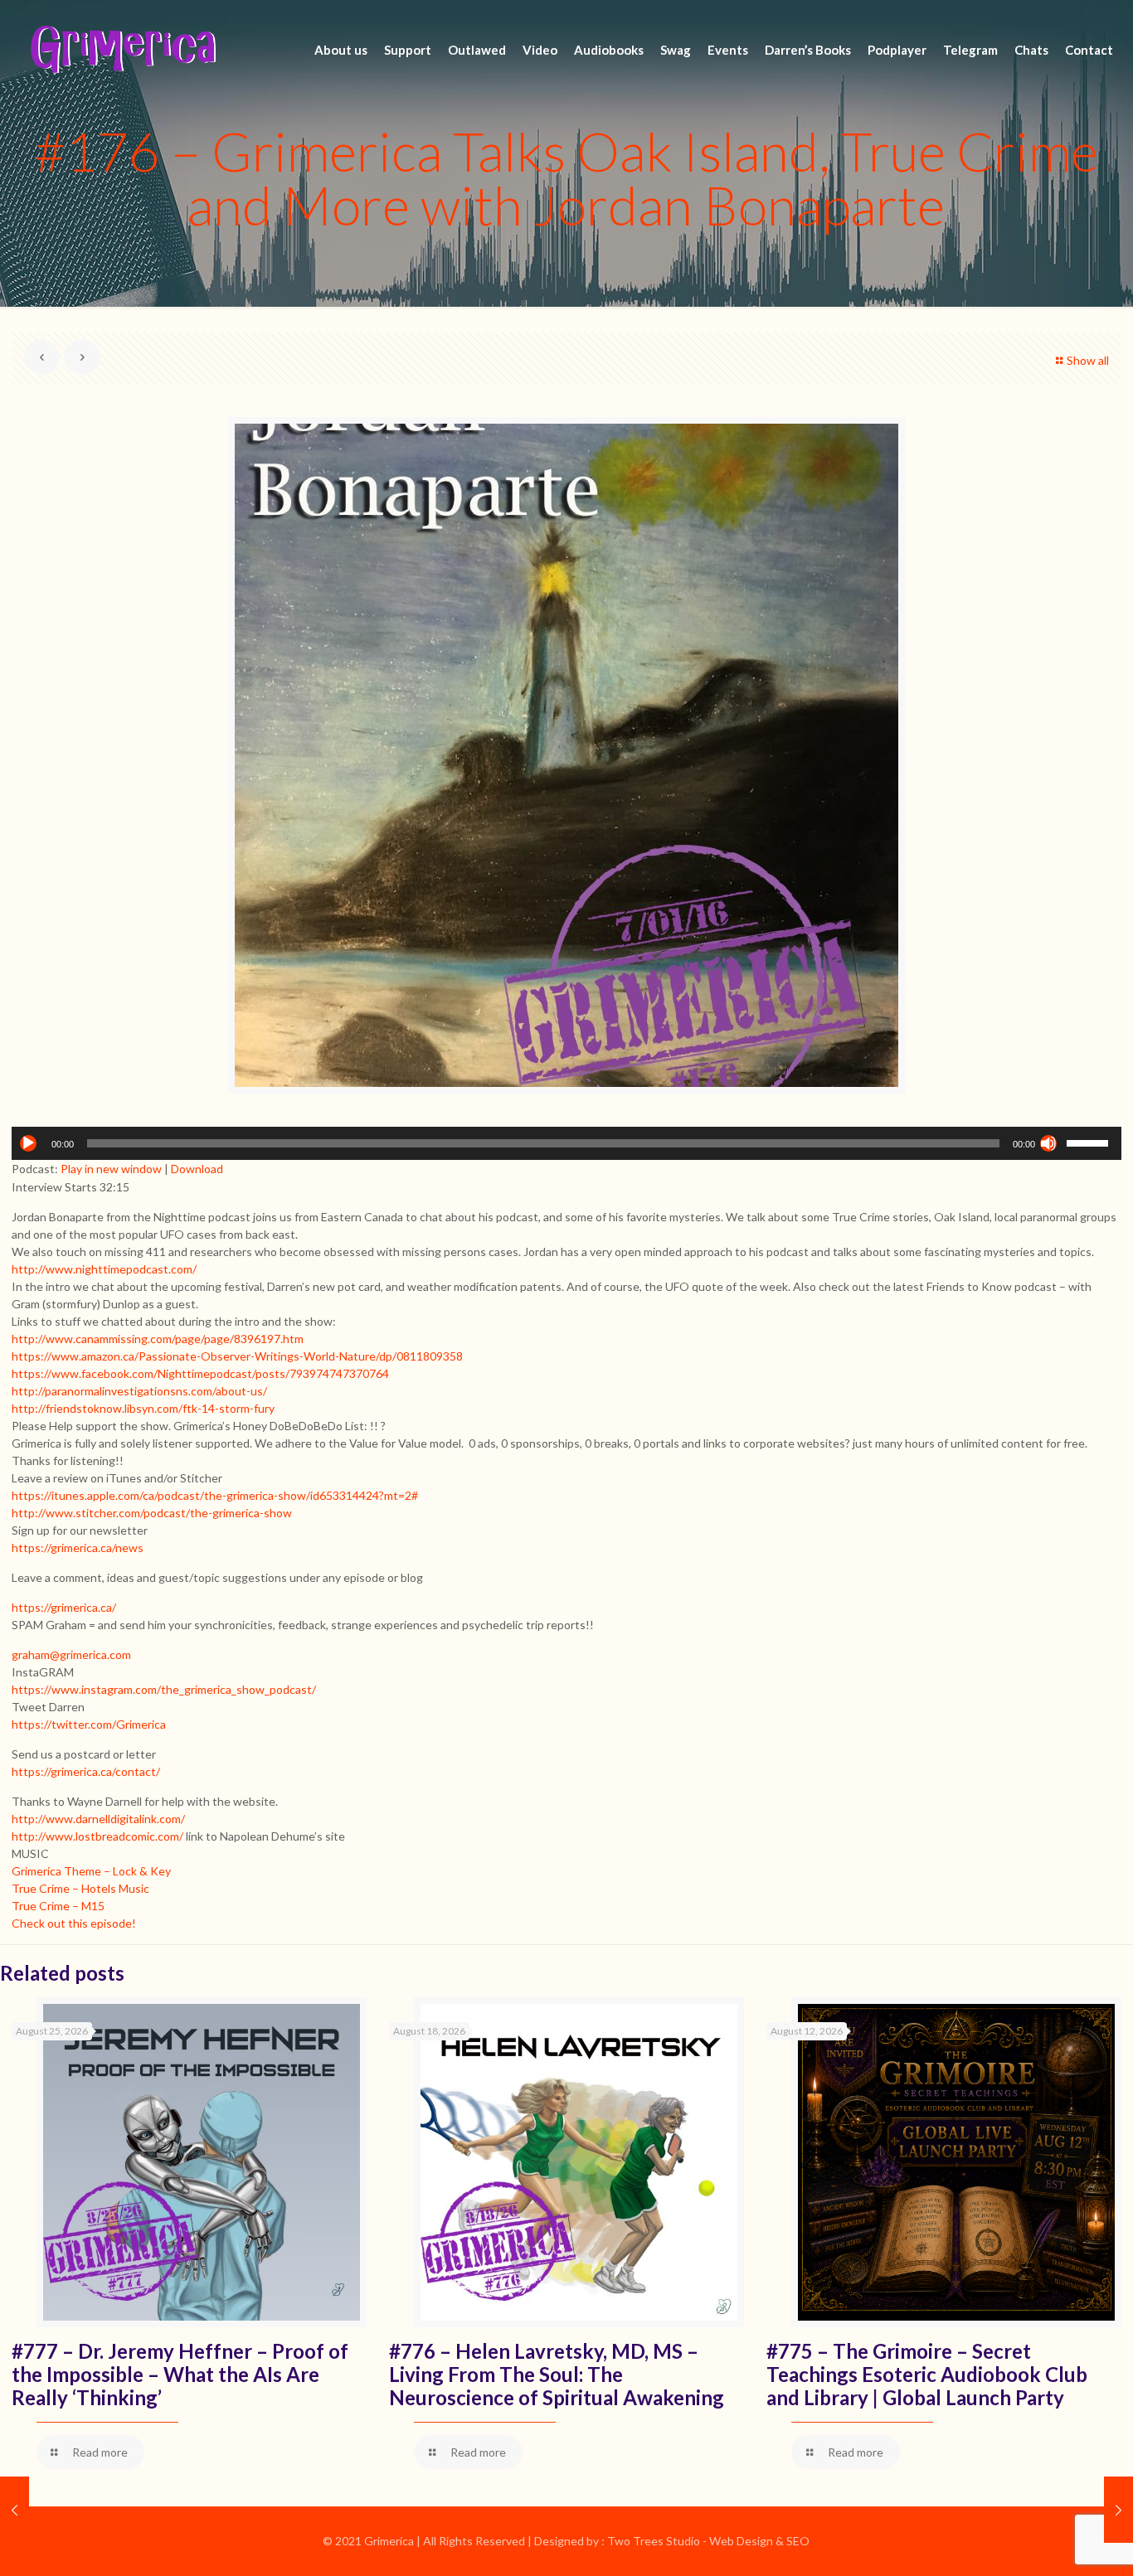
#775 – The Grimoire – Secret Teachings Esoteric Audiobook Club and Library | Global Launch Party (927, 2374)
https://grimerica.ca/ (64, 1607)
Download (197, 1169)
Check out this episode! (74, 1923)
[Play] (28, 1143)
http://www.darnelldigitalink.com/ (98, 1819)
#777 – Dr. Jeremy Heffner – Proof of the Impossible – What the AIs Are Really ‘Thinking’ (180, 2374)
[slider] (1090, 1142)
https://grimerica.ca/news (78, 1548)
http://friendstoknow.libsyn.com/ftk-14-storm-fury (143, 1408)
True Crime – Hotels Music (80, 1888)
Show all (1088, 360)
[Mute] (1048, 1143)
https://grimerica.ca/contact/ (86, 1771)
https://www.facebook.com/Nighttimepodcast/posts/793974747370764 (200, 1373)
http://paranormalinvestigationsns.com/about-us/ (139, 1391)
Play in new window (111, 1169)
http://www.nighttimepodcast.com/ (104, 1269)
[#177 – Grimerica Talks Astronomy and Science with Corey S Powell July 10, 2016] (1118, 2510)
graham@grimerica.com (71, 1654)
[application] (567, 1143)
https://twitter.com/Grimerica (89, 1724)
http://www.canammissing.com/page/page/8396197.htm (158, 1339)
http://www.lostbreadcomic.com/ (97, 1836)
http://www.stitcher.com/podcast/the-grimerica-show (152, 1513)
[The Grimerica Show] (122, 50)
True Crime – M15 (58, 1906)
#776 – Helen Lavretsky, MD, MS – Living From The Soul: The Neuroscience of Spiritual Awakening (557, 2374)
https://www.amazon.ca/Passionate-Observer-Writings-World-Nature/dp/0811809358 (237, 1356)
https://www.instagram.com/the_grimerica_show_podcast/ (164, 1689)
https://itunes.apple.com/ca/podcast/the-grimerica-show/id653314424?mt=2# (215, 1495)
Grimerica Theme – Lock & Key (91, 1871)
